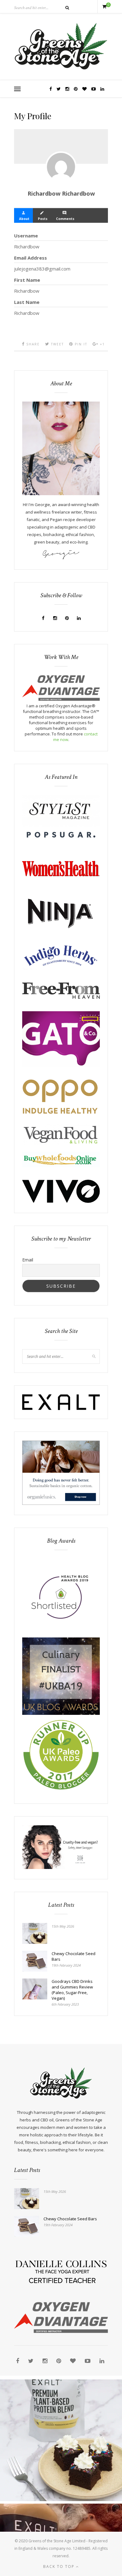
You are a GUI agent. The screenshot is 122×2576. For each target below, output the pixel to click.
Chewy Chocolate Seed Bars (74, 1956)
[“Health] (61, 1713)
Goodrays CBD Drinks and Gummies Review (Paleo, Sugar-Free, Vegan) (72, 1990)
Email (28, 1260)
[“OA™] (61, 699)
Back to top (60, 2566)
